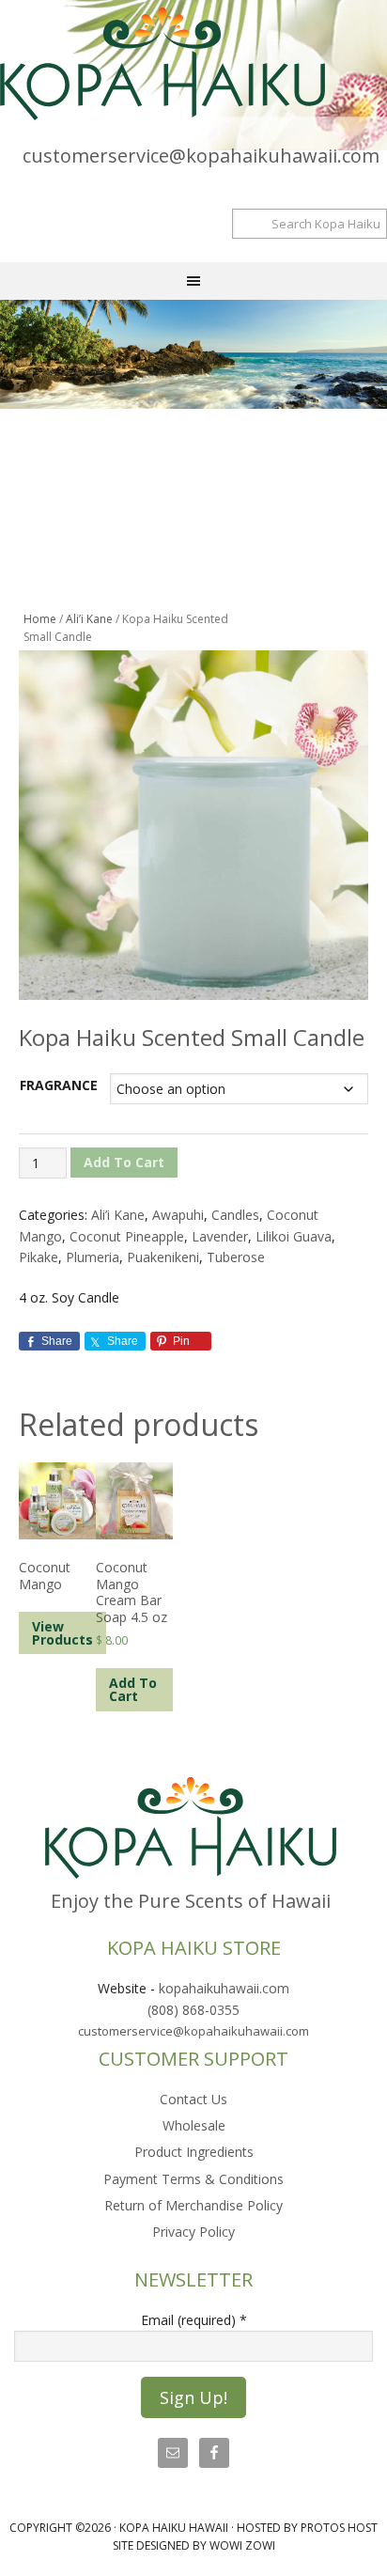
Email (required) (194, 2320)
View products (62, 1633)
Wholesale (194, 2125)
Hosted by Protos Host (307, 2528)
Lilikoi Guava (294, 1236)
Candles (235, 1215)
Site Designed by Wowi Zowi (194, 2545)
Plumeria (93, 1257)
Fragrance (59, 1085)
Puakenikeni (163, 1257)
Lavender (220, 1236)
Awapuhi (178, 1215)
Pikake (39, 1257)
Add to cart (124, 1162)
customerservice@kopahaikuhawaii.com (201, 156)
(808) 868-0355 (193, 2010)
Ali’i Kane (89, 619)
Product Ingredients (194, 2152)
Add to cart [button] (133, 1689)
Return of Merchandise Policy (193, 2205)
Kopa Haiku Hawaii (193, 64)
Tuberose (236, 1257)
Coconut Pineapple (127, 1236)
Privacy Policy (193, 2232)
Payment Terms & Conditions (193, 2179)
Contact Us (193, 2099)
